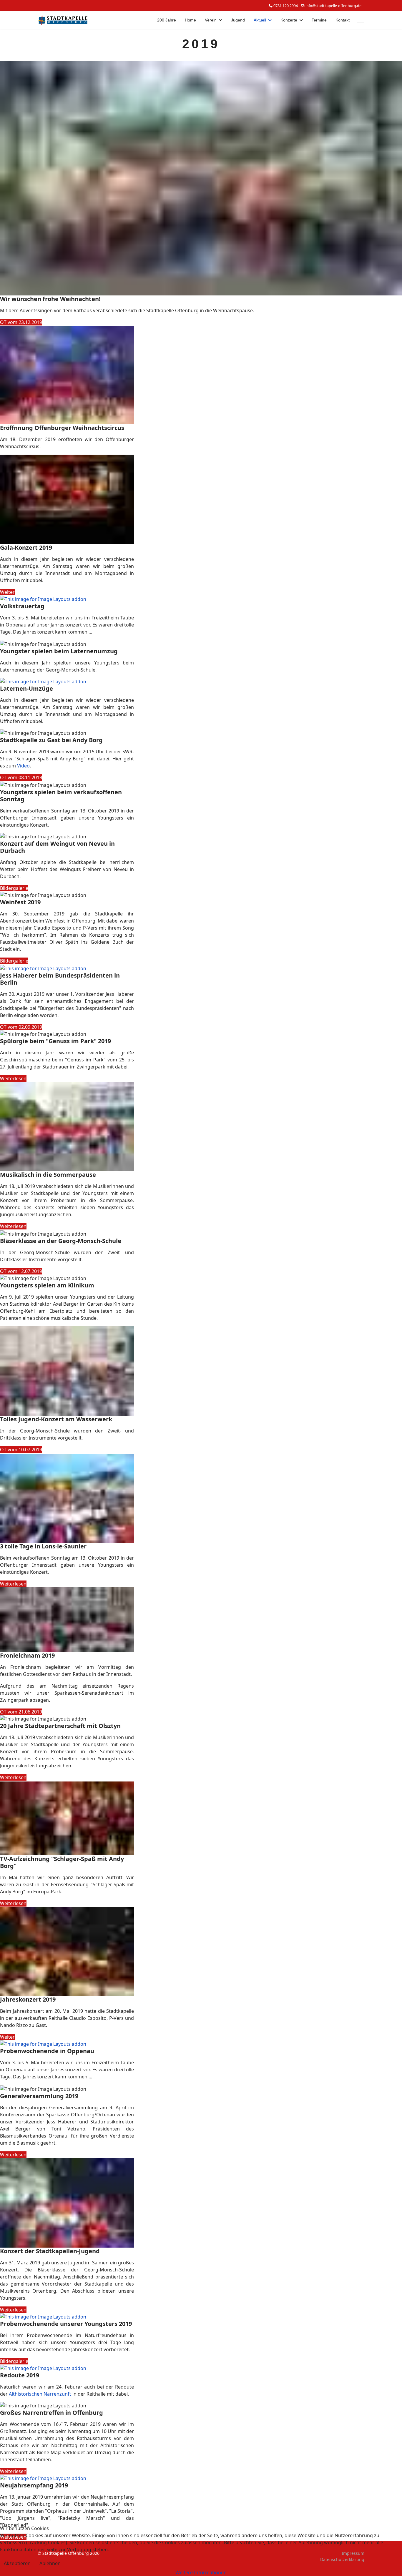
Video (23, 766)
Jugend (238, 20)
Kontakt (343, 20)
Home (190, 20)
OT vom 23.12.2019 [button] (21, 322)
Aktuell (260, 20)
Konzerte (289, 20)
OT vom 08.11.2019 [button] (21, 777)
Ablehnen (50, 2563)
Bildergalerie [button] (14, 888)
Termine (319, 20)
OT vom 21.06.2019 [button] (21, 1712)
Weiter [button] (7, 592)
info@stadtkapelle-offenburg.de (333, 6)
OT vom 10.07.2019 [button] (21, 1450)
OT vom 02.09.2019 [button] (21, 1027)
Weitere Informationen (201, 2572)
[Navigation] (361, 20)
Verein (211, 20)
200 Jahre (167, 20)
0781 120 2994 (286, 6)
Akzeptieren (17, 2563)
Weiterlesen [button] (13, 1078)
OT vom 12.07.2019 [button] (21, 1271)
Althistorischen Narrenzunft (41, 2394)
